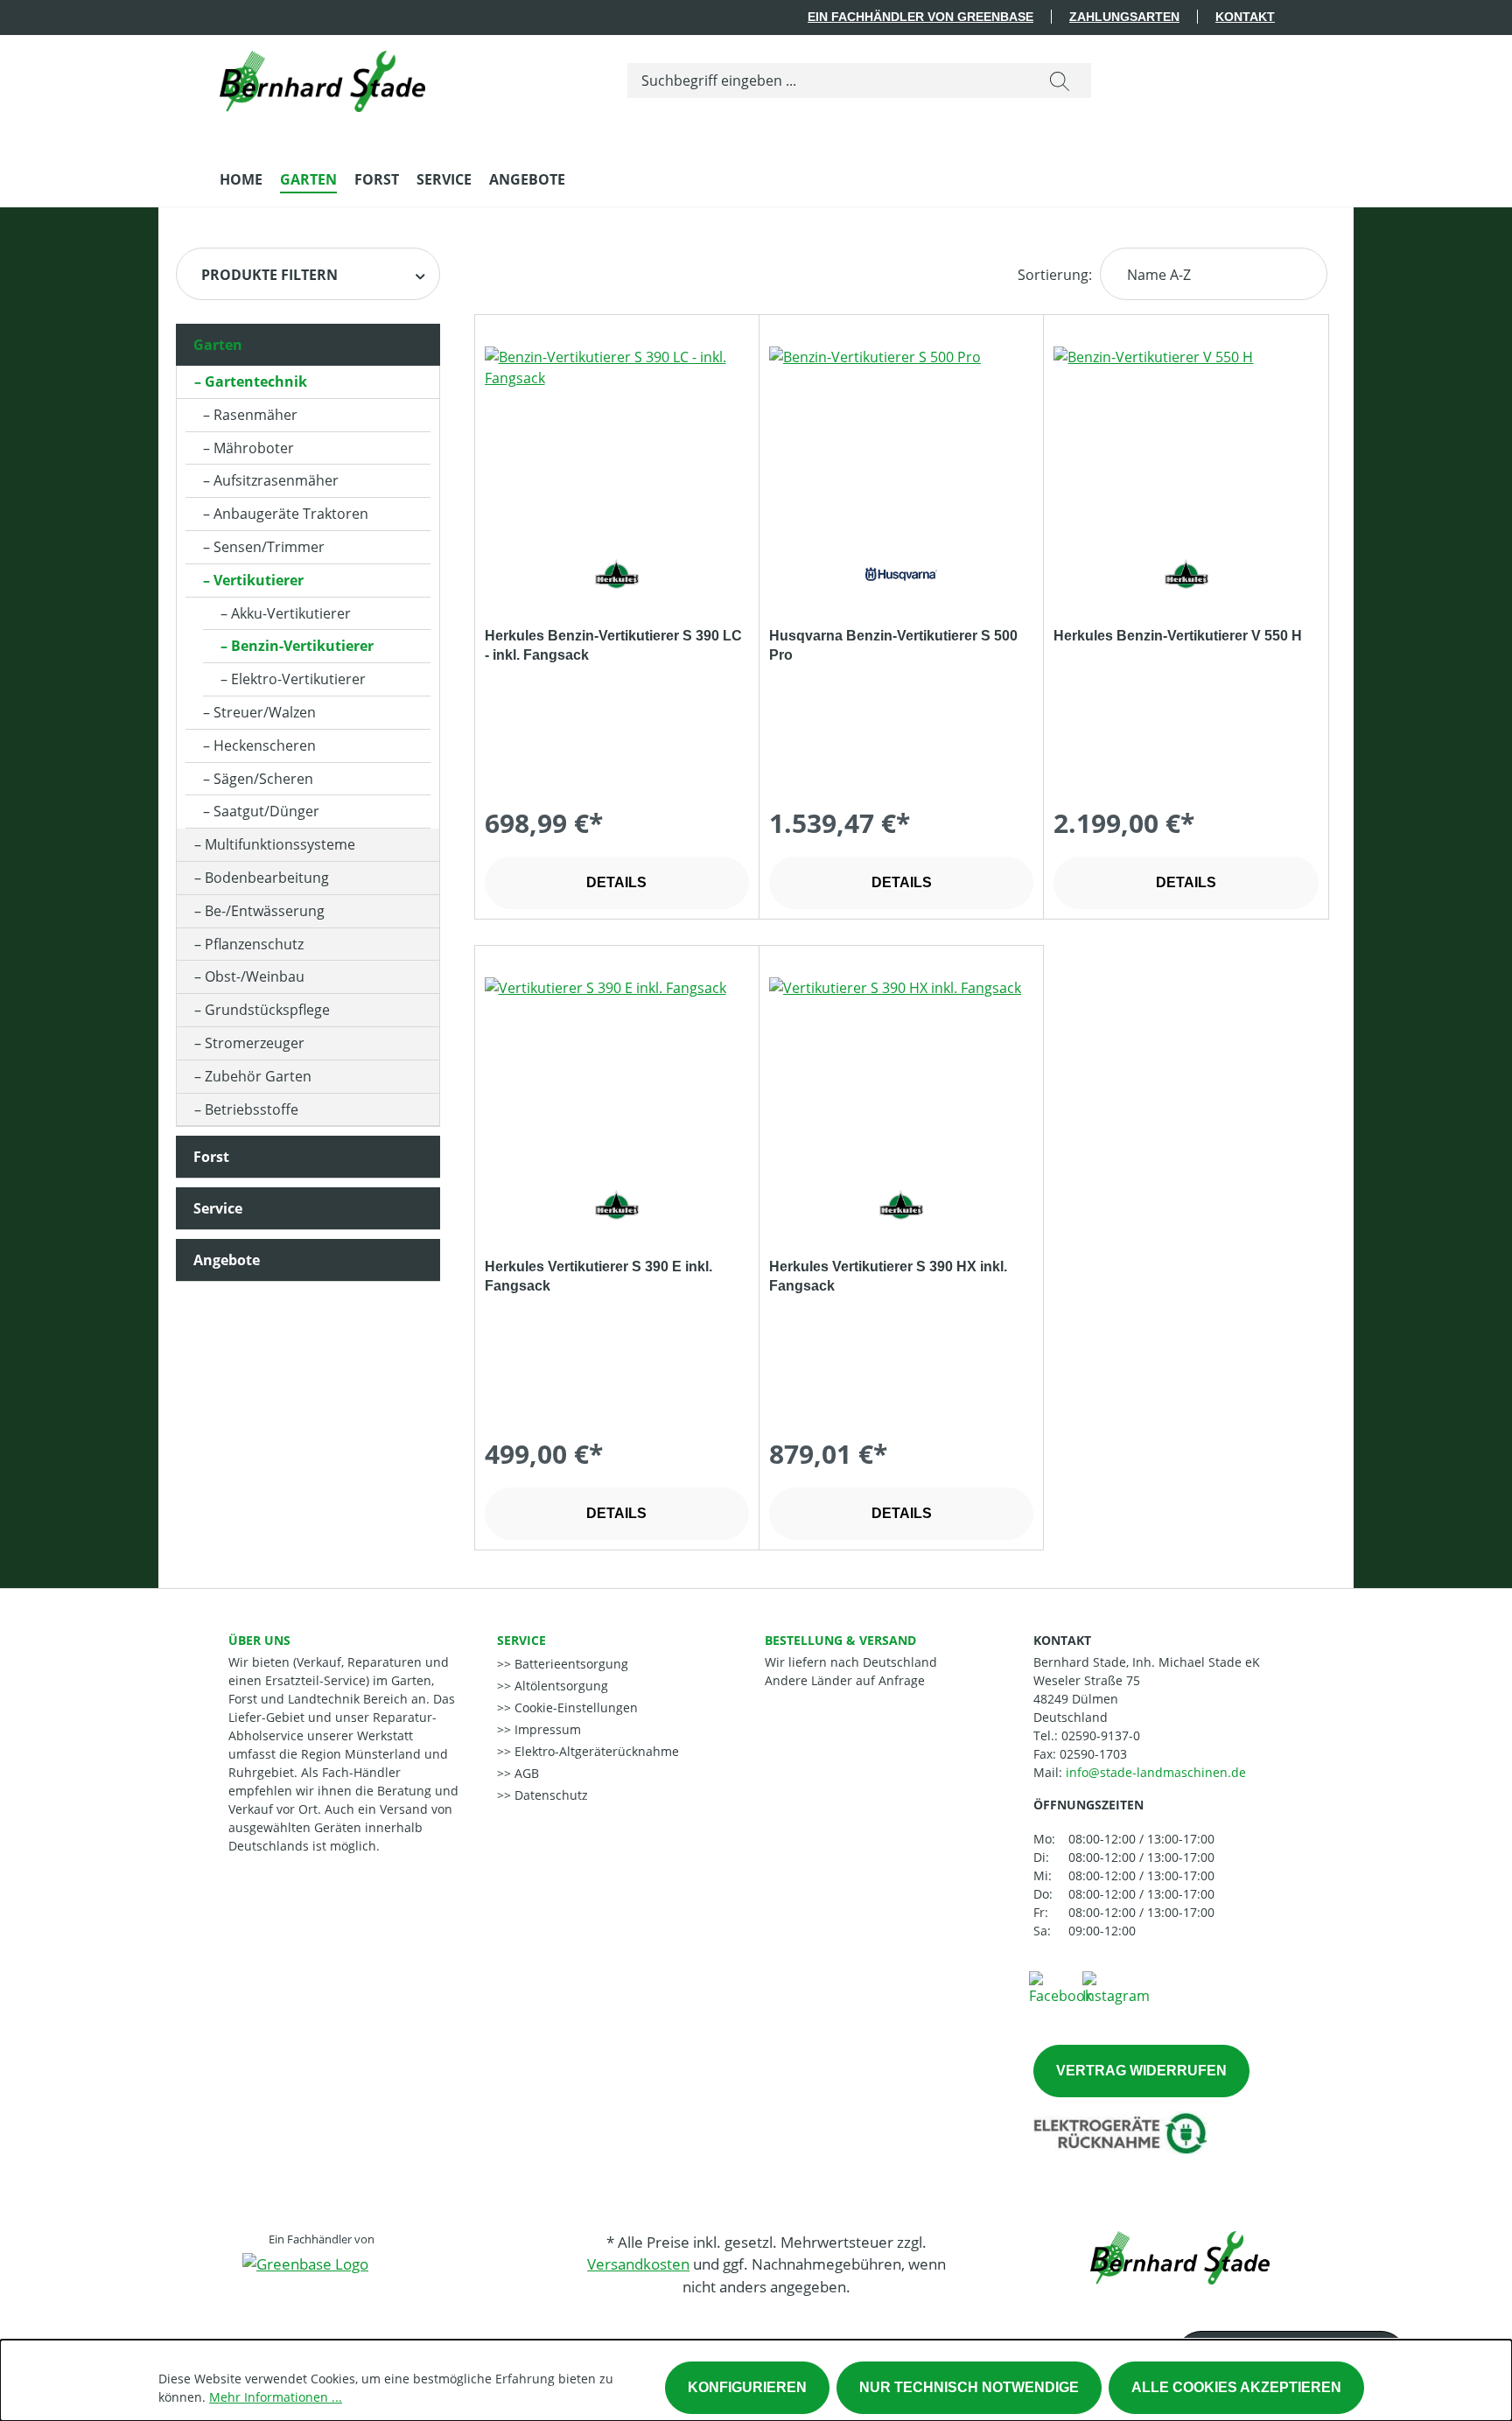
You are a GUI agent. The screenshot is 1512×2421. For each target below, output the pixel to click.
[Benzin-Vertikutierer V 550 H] (1186, 434)
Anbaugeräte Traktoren (291, 514)
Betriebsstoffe (252, 1109)
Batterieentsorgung (570, 1664)
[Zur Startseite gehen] (322, 77)
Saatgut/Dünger (266, 811)
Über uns (259, 1640)
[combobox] (828, 80)
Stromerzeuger (255, 1043)
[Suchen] (1060, 80)
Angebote (227, 1260)
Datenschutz (549, 1795)
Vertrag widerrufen (1141, 2071)
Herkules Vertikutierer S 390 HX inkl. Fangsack (888, 1276)
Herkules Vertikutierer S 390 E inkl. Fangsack (598, 1276)
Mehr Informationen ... (276, 2397)
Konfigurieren (747, 2387)
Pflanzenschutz (254, 944)
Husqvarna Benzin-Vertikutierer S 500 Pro (893, 645)
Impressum (546, 1729)
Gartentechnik (256, 381)
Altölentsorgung (560, 1686)
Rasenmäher (255, 415)
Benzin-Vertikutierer (302, 646)
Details (616, 882)
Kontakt (1245, 17)
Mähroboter (254, 448)
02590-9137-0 (1101, 1735)
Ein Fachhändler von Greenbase (920, 17)
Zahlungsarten (1124, 17)
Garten (218, 345)
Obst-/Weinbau (255, 976)
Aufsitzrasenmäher (276, 480)
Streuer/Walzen (265, 712)
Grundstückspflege (267, 1010)
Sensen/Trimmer (269, 547)
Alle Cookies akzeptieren (1236, 2387)
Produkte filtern (269, 275)
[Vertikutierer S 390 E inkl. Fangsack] (617, 1065)
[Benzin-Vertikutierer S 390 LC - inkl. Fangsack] (617, 434)
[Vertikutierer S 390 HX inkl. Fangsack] (901, 1065)
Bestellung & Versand (840, 1640)
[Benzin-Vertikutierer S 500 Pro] (901, 434)
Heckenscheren (265, 745)
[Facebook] (1060, 1987)
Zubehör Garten (258, 1076)
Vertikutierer (259, 580)
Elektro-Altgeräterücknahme (595, 1751)
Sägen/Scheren (263, 779)
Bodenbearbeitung (267, 878)
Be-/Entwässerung (265, 911)
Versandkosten (638, 2264)
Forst (211, 1157)
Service (218, 1208)
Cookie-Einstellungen (574, 1707)
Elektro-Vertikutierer (298, 679)
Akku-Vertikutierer (291, 613)
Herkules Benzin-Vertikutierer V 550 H (1178, 636)
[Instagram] (1116, 1987)
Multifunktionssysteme (280, 844)
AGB (525, 1773)
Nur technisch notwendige (969, 2387)
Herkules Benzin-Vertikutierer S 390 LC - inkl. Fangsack (613, 645)
